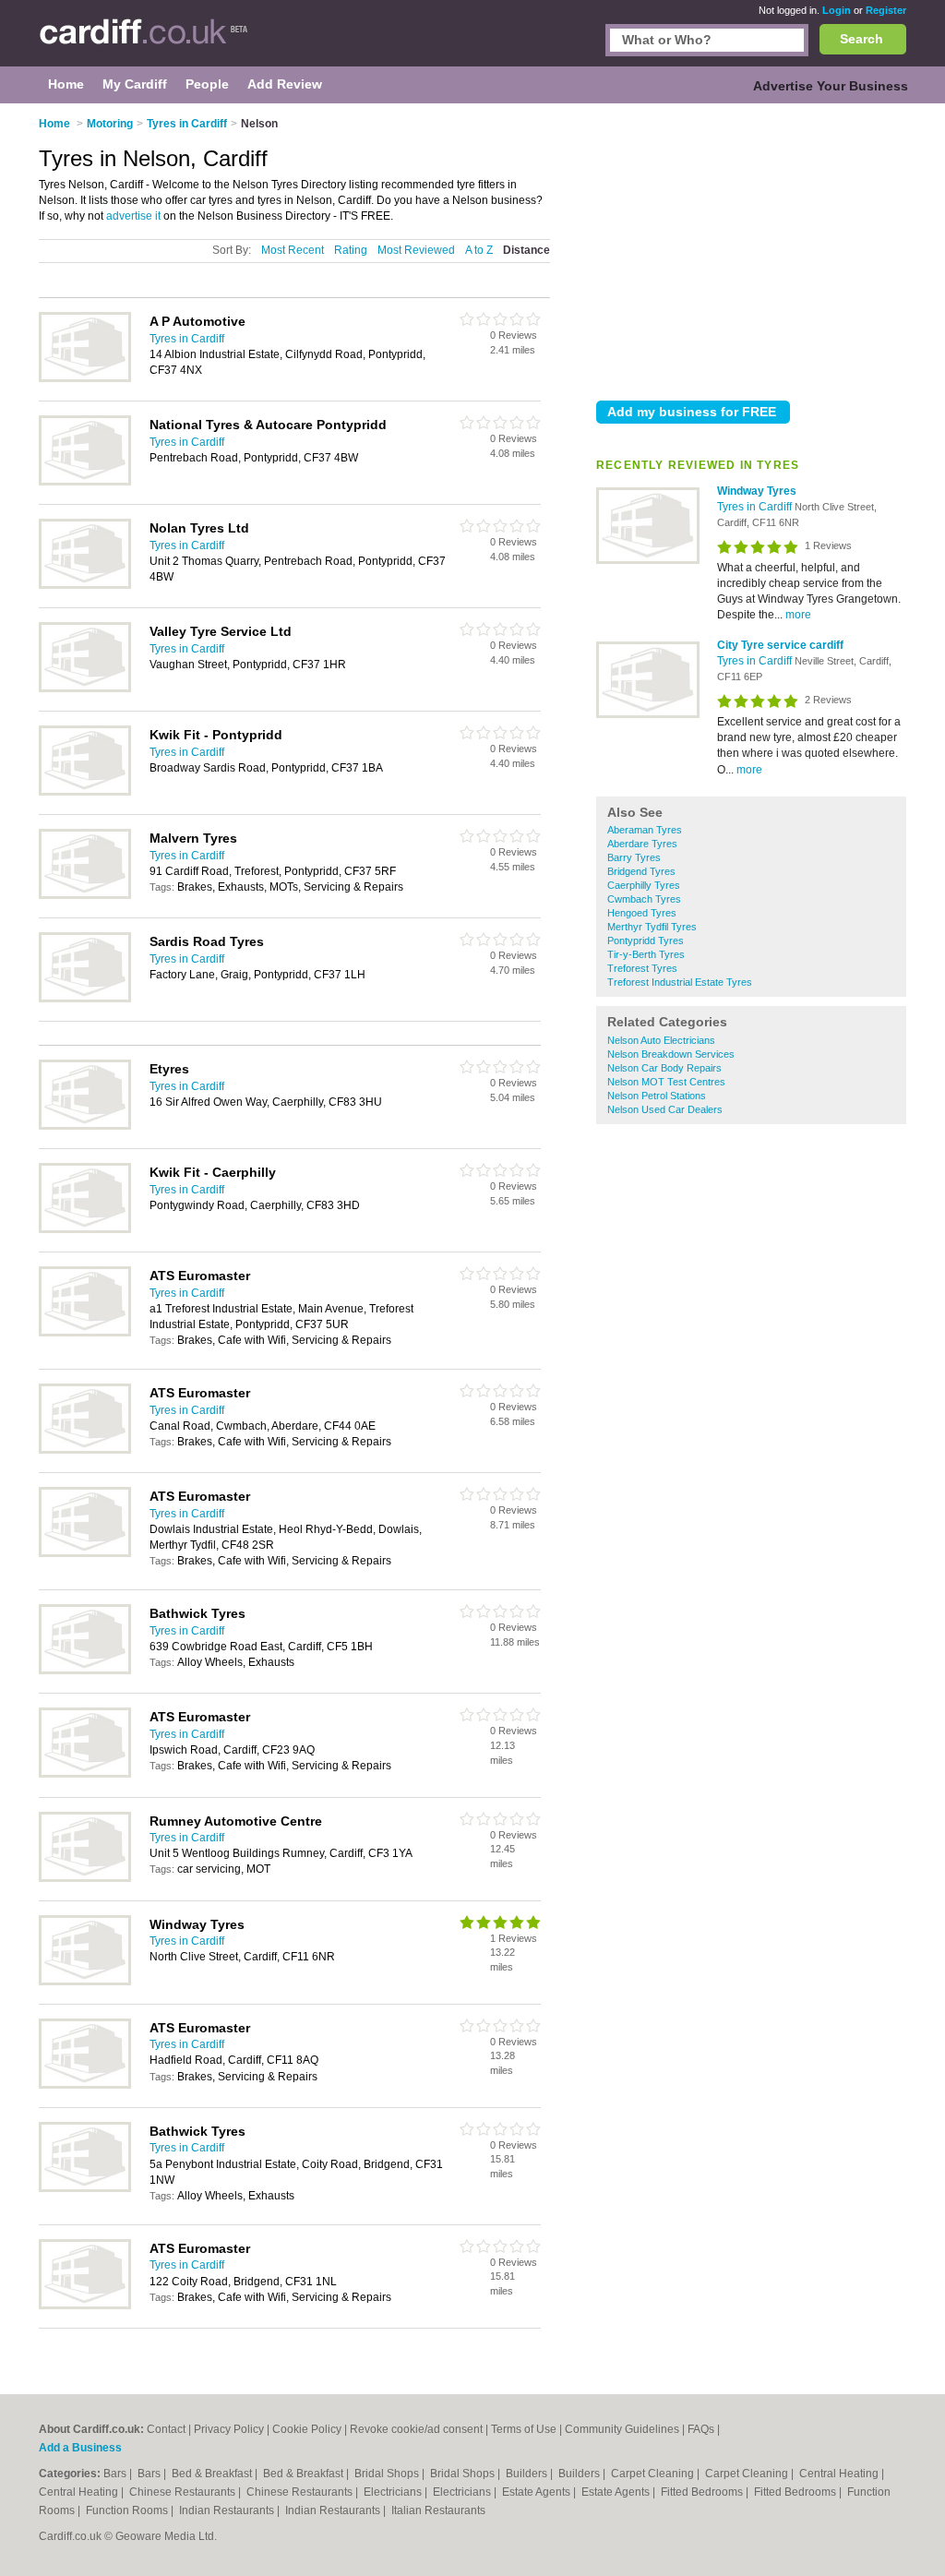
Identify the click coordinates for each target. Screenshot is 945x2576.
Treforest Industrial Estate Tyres (680, 982)
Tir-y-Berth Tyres (646, 954)
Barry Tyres (634, 857)
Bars (116, 2474)
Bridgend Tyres (641, 871)
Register (886, 10)
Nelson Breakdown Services (671, 1054)
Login (837, 10)
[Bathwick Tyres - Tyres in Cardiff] (85, 1671)
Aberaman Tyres (645, 830)
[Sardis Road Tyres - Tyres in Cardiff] (85, 999)
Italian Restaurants (438, 2510)
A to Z (479, 250)
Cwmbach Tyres (644, 899)
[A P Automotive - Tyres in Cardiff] (85, 378)
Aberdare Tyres (642, 844)
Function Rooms (128, 2510)
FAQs (701, 2429)
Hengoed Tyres (642, 913)
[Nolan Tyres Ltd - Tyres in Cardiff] (85, 585)
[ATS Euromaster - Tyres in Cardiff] (85, 1333)
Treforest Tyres (642, 968)
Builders (528, 2474)
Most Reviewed (416, 250)
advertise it (133, 216)
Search (861, 39)
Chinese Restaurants (184, 2492)
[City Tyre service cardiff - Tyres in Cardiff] (648, 714)
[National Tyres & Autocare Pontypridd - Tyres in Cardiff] (85, 482)
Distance (526, 250)
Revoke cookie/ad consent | (420, 2429)
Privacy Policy (229, 2429)
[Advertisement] (751, 248)
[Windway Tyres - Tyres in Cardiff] (648, 560)
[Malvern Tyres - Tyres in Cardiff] (85, 895)
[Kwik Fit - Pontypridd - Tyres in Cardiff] (85, 792)
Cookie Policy (307, 2429)
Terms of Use (524, 2429)
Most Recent (293, 250)
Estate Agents (538, 2492)
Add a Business (80, 2448)
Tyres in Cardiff (756, 507)
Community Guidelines (622, 2429)
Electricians (394, 2492)
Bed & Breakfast (213, 2474)
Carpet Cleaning (654, 2474)
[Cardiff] (144, 42)
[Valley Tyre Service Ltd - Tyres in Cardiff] (85, 689)
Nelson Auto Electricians (661, 1040)
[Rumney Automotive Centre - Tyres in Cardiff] (85, 1878)
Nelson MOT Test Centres (666, 1082)
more (798, 615)
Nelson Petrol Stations (657, 1096)
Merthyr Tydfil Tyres (652, 927)
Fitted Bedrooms (703, 2492)
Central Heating (840, 2474)
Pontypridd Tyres (646, 941)
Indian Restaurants (228, 2510)
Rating (351, 250)
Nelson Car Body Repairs (664, 1068)
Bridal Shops (388, 2474)
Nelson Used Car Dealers (665, 1109)
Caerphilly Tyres (644, 885)
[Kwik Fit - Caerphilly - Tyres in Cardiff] (85, 1229)
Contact (166, 2429)
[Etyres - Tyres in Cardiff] (85, 1126)
